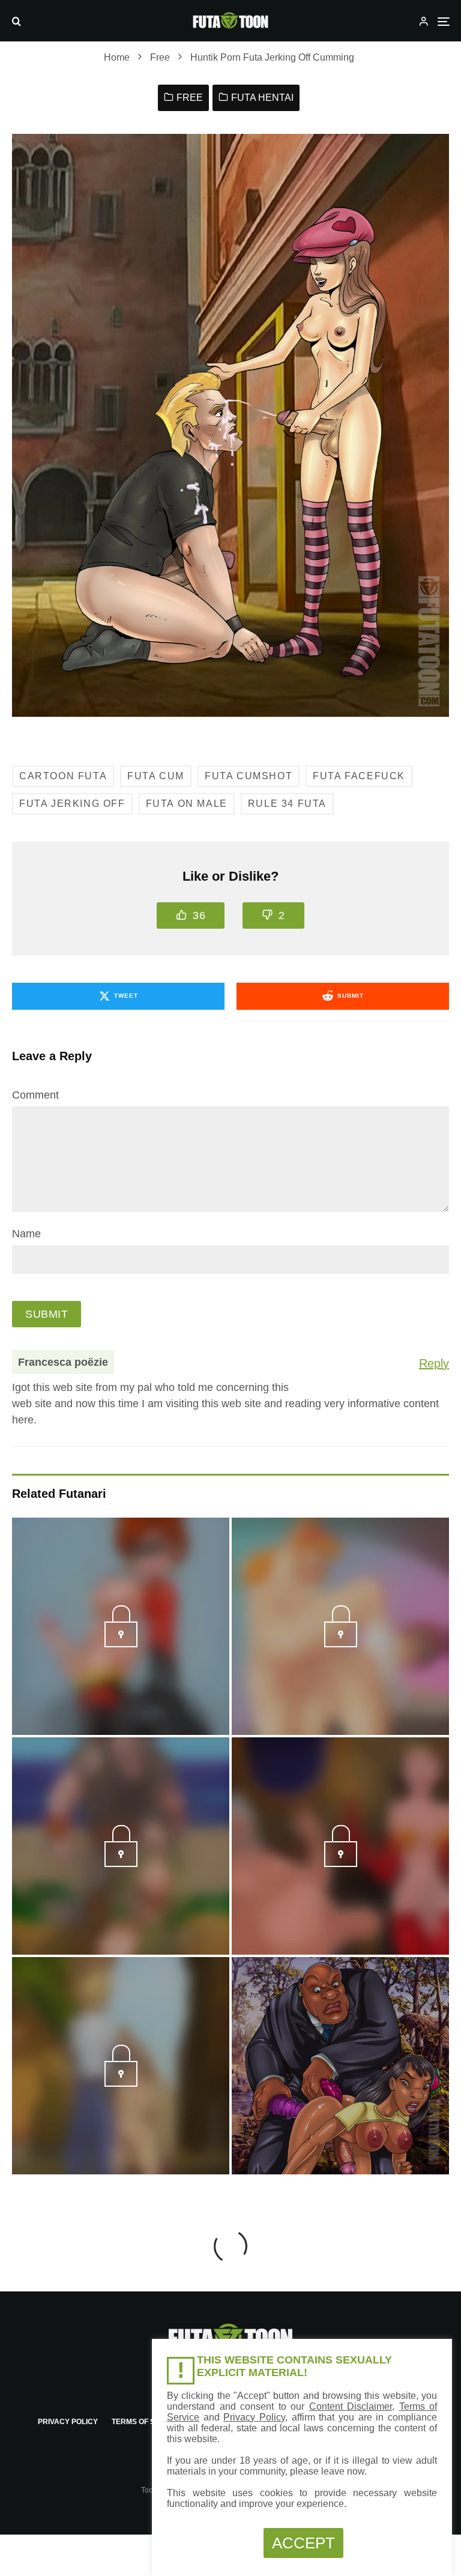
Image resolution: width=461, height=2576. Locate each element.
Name (26, 1234)
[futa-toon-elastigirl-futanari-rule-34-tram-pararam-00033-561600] (121, 1644)
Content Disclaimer (351, 2406)
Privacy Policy (68, 2422)
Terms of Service (147, 2422)
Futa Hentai (262, 98)
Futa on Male (187, 804)
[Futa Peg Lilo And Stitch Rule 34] (340, 2066)
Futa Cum (156, 776)
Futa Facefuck (359, 776)
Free (190, 98)
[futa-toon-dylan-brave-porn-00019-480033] (341, 1863)
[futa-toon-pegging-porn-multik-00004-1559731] (341, 1644)
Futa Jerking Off (72, 804)
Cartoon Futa (63, 776)
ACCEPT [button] (303, 2543)
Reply (434, 1363)
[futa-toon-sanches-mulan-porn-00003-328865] (121, 1863)
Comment (35, 1095)
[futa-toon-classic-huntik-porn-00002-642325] (121, 2083)
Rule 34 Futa (287, 804)
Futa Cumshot (249, 776)
